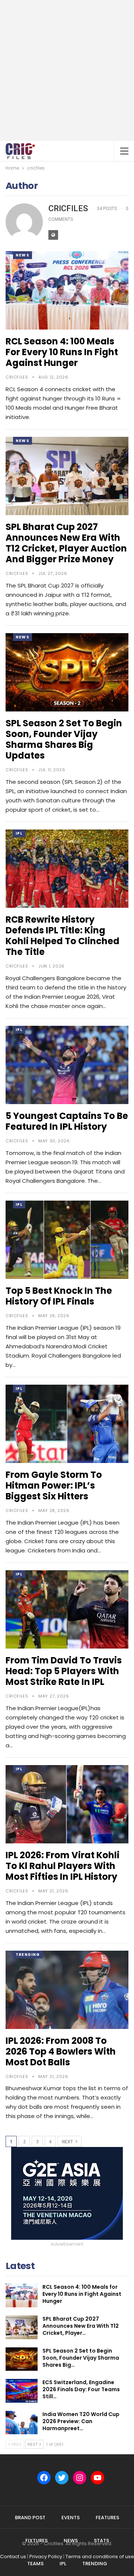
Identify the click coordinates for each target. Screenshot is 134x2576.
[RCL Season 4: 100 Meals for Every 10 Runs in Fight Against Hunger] (67, 290)
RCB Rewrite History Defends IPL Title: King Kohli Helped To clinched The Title (63, 936)
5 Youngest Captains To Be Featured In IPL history (67, 1121)
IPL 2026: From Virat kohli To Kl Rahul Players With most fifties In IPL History (63, 1866)
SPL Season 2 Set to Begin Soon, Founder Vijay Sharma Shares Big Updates (64, 739)
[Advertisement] (67, 71)
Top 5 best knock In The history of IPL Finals (59, 1296)
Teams (35, 2564)
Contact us (13, 2557)
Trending (28, 1955)
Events (71, 2518)
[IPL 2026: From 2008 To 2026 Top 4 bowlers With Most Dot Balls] (67, 1990)
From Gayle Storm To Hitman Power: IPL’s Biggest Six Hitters (54, 1485)
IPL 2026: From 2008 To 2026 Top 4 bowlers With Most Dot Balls (61, 2051)
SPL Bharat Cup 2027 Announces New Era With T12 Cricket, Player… (81, 2326)
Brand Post (30, 2518)
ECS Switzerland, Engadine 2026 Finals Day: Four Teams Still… (81, 2389)
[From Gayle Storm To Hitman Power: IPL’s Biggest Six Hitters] (67, 1424)
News (23, 255)
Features (107, 2518)
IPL (19, 833)
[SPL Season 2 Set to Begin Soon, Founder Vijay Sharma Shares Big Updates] (67, 672)
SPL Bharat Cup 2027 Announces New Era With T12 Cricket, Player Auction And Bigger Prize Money (66, 543)
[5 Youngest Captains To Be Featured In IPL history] (67, 1065)
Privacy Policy (46, 2557)
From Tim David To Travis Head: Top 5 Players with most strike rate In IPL (64, 1671)
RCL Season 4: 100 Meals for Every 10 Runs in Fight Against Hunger (62, 352)
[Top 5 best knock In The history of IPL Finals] (67, 1240)
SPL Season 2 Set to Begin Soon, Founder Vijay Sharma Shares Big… (81, 2358)
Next (68, 2142)
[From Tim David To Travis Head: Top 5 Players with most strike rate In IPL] (67, 1609)
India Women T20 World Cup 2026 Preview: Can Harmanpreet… (81, 2421)
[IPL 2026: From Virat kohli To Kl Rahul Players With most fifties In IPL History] (67, 1804)
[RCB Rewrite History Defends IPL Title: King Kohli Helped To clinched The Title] (67, 869)
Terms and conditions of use (100, 2557)
